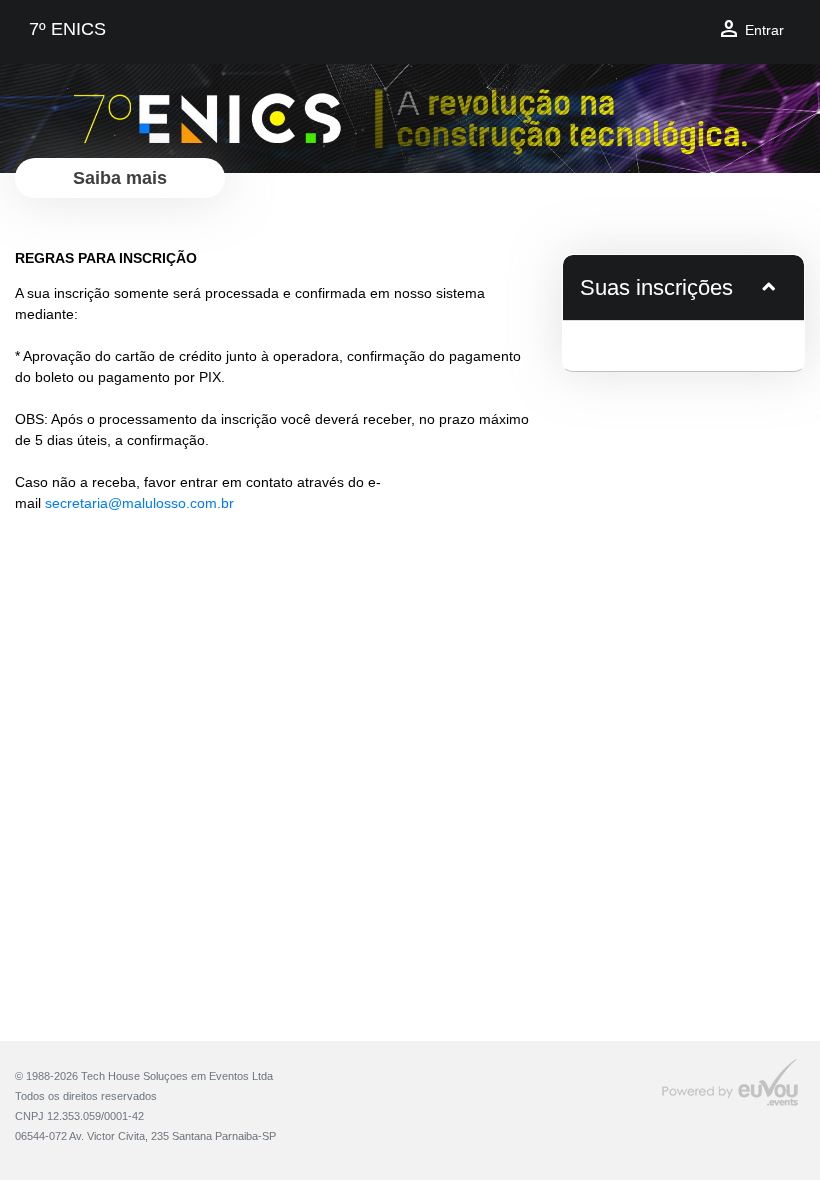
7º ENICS (67, 29)
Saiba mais (120, 178)
